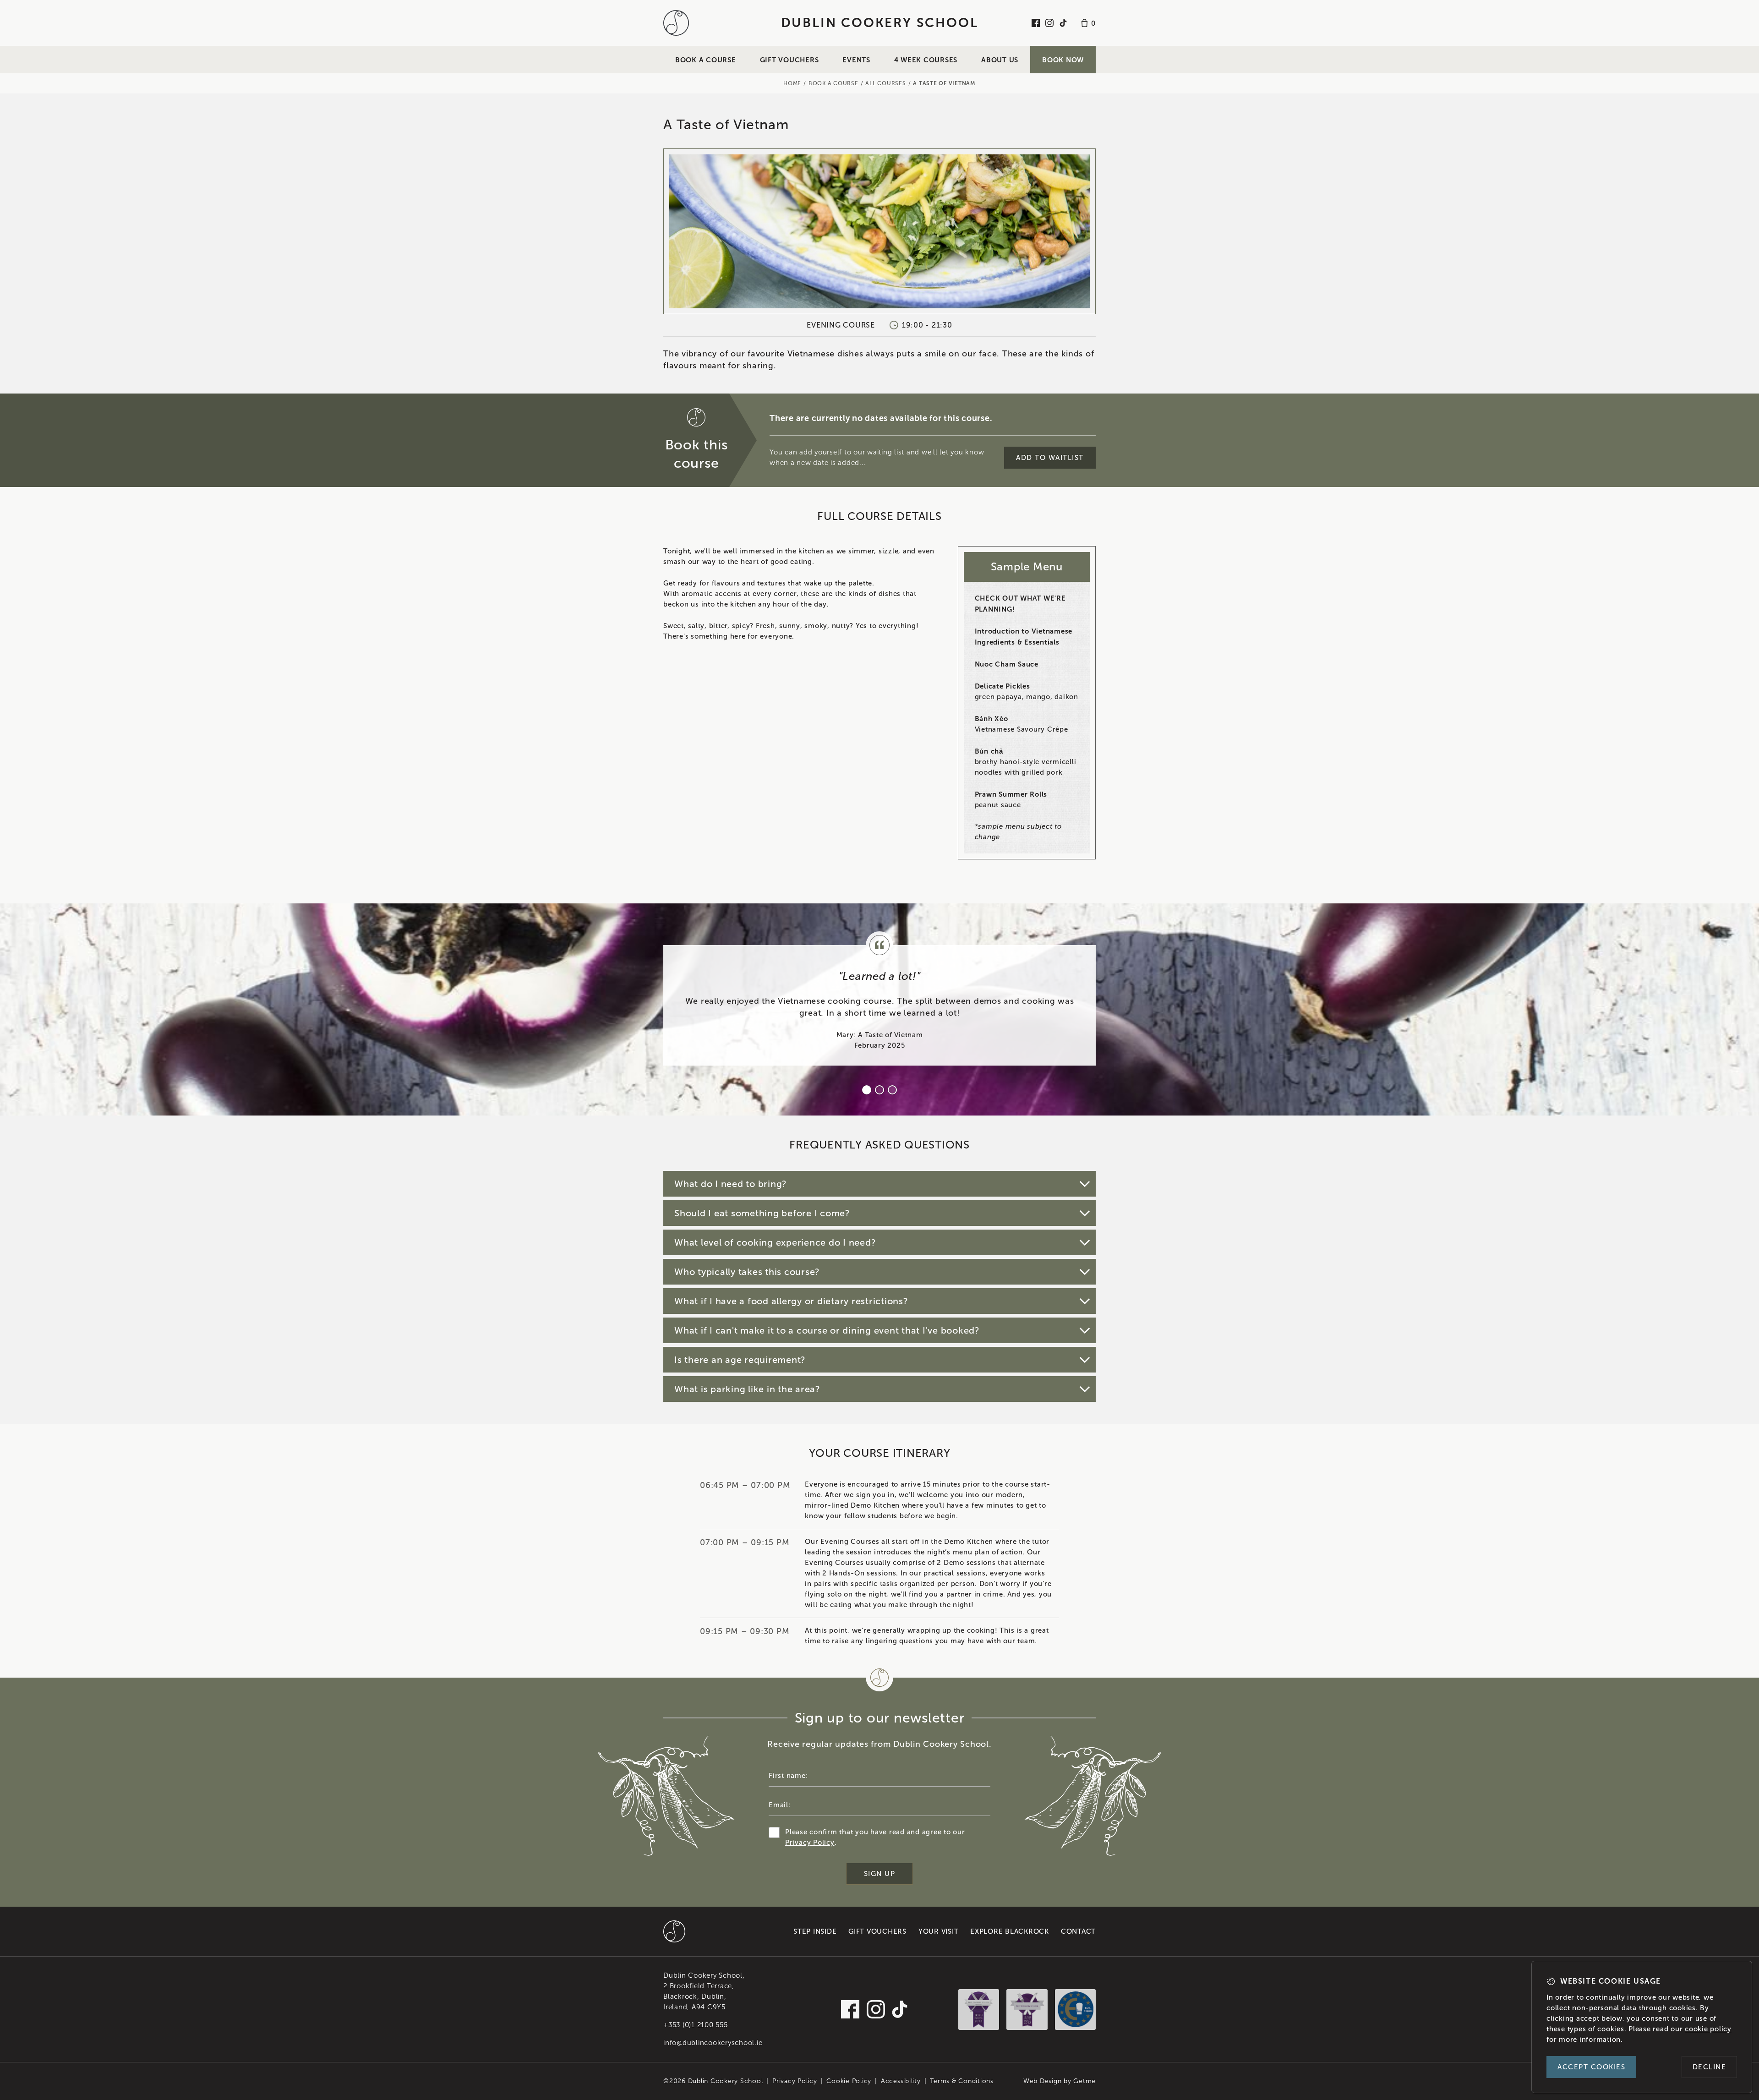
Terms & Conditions (962, 2081)
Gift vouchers (789, 60)
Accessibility (901, 2081)
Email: (780, 1805)
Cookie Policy (849, 2081)
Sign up (880, 1874)
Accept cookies (1591, 2067)
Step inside (815, 1931)
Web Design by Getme (1060, 2081)
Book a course (706, 60)
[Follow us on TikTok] (1063, 23)
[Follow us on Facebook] (1036, 23)
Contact (1078, 1931)
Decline (1710, 2067)
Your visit (939, 1931)
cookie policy (1708, 2029)
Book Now (1063, 60)
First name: (788, 1776)
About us (1000, 60)
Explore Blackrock (1010, 1931)
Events (856, 60)
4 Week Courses (926, 60)
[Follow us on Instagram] (1049, 23)
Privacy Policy (810, 1843)
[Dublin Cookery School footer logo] (674, 1931)
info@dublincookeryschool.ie (713, 2043)
